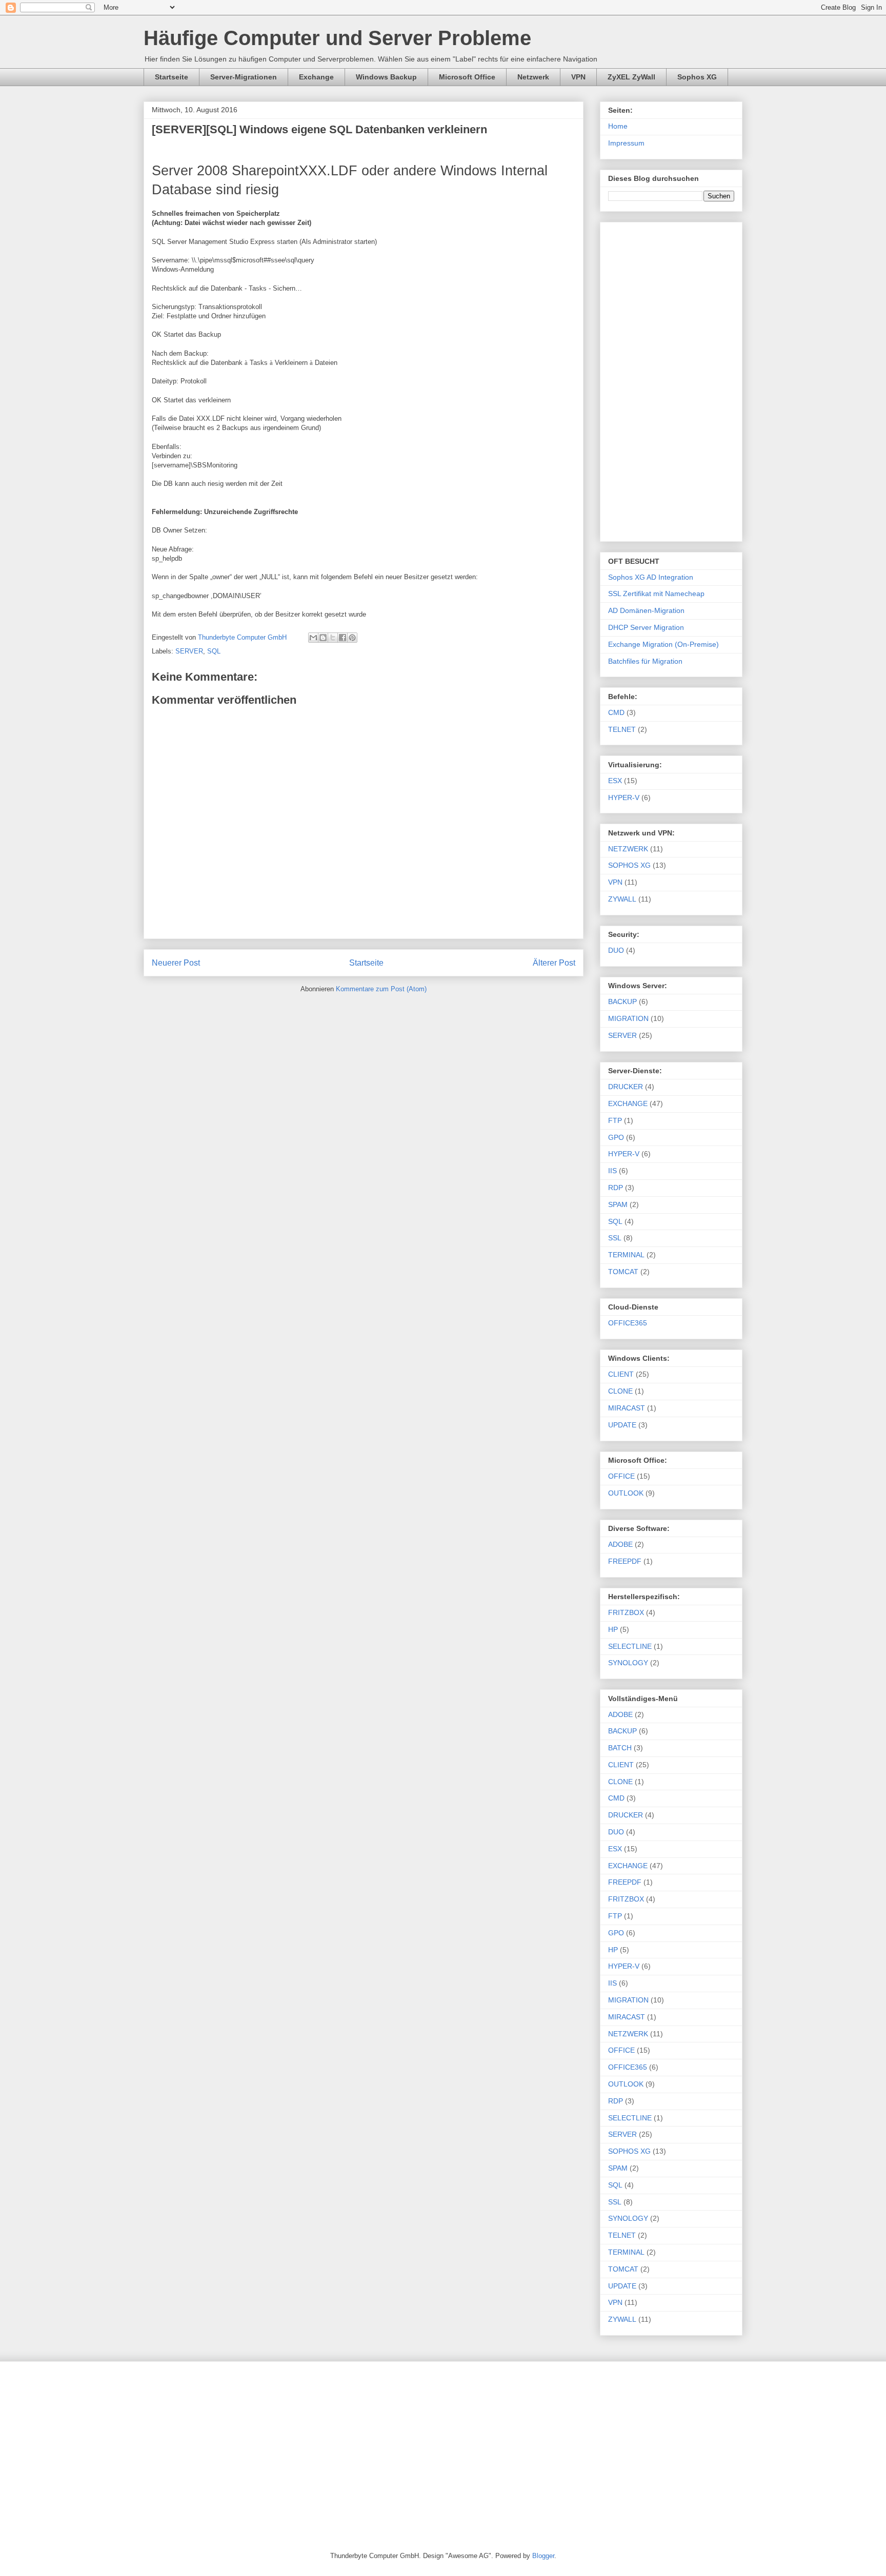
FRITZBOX (626, 1612)
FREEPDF (625, 1561)
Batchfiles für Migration (645, 661)
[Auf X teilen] (333, 638)
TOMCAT (623, 1272)
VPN (578, 77)
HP (613, 1629)
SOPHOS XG (629, 865)
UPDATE (622, 1425)
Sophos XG (697, 77)
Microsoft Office (467, 77)
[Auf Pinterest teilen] (352, 638)
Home (618, 126)
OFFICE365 (628, 1323)
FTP (615, 1120)
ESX (615, 781)
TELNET (622, 729)
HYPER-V (624, 798)
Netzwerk (533, 77)
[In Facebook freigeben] (343, 638)
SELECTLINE (630, 1646)
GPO (616, 1137)
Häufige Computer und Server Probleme (337, 38)
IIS (612, 1171)
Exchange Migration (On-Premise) (663, 644)
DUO (616, 950)
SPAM (618, 1204)
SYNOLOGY (628, 1663)
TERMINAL (626, 1255)
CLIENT (621, 1374)
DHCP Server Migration (646, 627)
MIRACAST (627, 1408)
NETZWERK (628, 849)
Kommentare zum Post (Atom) (381, 989)
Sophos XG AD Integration (651, 577)
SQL (214, 651)
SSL (615, 1238)
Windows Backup (386, 77)
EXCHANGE (628, 1103)
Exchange (316, 77)
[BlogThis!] (323, 638)
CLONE (620, 1391)
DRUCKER (626, 1087)
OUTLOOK (626, 1493)
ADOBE (620, 1544)
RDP (616, 1188)
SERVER (189, 651)
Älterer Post (554, 963)
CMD (616, 712)
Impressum (626, 143)
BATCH (620, 1748)
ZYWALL (622, 899)
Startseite (172, 77)
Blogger (543, 2556)
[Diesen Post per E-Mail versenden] (313, 638)
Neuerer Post (176, 963)
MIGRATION (628, 1018)
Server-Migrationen (244, 77)
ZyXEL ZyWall (631, 77)
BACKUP (622, 1001)
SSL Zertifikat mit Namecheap (656, 594)
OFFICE (621, 1476)
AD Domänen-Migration (646, 610)
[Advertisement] (671, 380)
